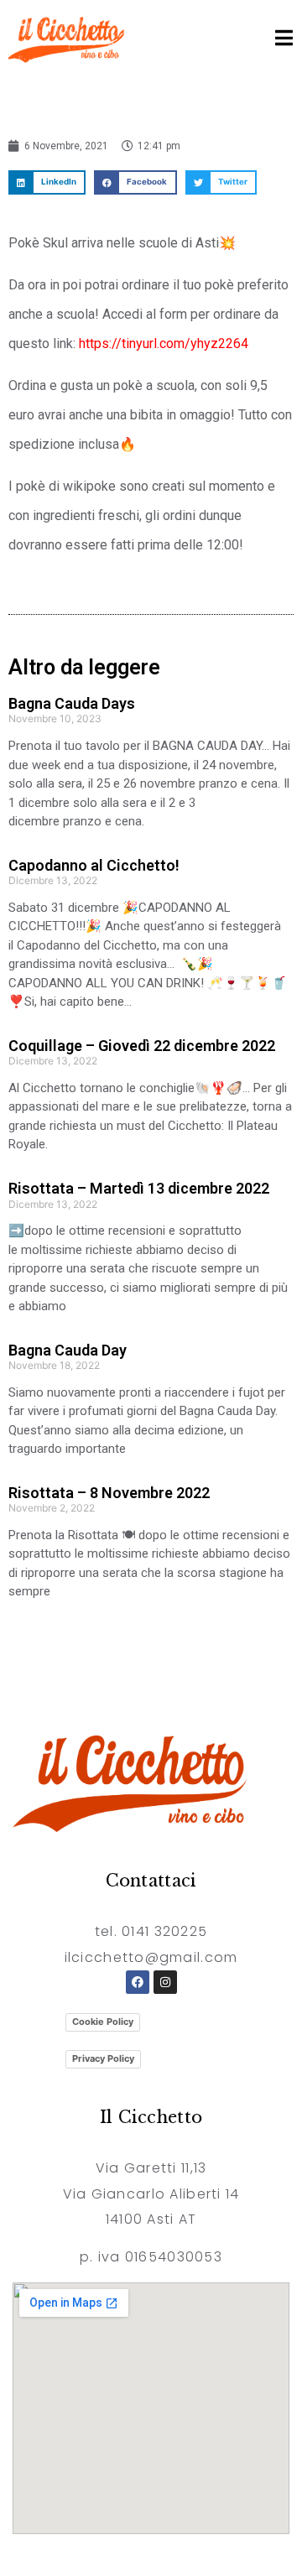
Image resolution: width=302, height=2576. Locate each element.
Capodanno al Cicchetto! (94, 865)
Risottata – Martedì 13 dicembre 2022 (139, 1188)
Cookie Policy (103, 2022)
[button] (47, 182)
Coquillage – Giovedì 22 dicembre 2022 (142, 1046)
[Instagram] (165, 1982)
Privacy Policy (103, 2058)
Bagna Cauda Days (72, 703)
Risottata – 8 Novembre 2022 (109, 1493)
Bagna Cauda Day (68, 1350)
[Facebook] (138, 1982)
